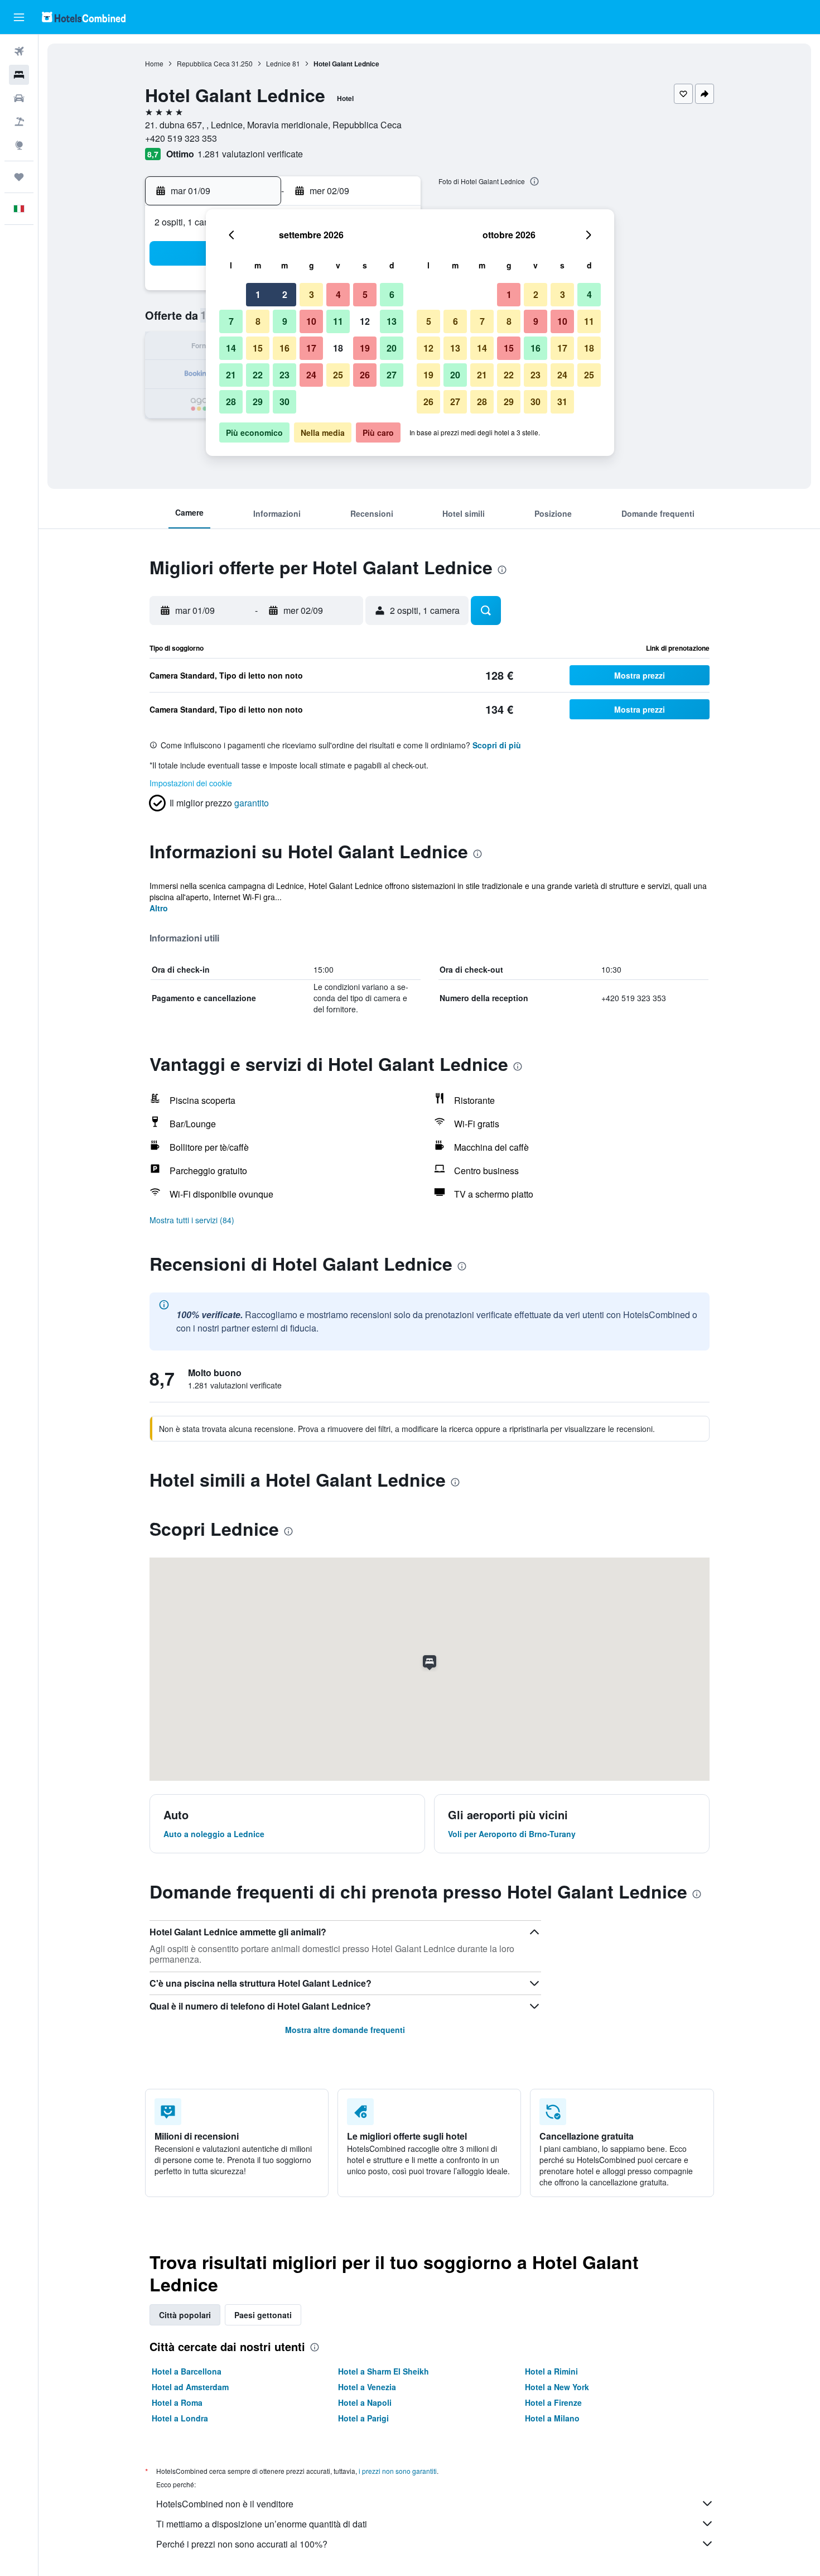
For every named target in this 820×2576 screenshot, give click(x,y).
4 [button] (338, 294)
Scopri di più (497, 745)
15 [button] (258, 348)
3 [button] (312, 294)
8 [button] (258, 321)
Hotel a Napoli (365, 2402)
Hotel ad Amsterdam (190, 2387)
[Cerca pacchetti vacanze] (19, 122)
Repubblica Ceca (203, 63)
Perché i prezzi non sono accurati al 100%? (242, 2544)
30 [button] (284, 402)
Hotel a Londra (180, 2418)
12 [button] (365, 321)
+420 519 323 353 (181, 138)
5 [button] (365, 294)
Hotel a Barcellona (187, 2371)
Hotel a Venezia (367, 2387)
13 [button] (392, 321)
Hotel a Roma (177, 2402)
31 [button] (562, 402)
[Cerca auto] (19, 98)
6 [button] (392, 294)
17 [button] (311, 348)
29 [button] (258, 402)
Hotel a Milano (552, 2418)
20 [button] (392, 348)
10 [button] (311, 321)
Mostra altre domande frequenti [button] (345, 2030)
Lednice (278, 63)
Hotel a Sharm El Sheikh (384, 2371)
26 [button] (365, 375)
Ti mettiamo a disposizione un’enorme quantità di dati (262, 2524)
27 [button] (392, 375)
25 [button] (338, 375)
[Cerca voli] (19, 51)
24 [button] (311, 375)
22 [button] (258, 375)
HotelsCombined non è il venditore (225, 2504)
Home (154, 63)
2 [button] (285, 294)
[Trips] (19, 177)
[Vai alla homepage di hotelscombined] (84, 17)
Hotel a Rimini (551, 2371)
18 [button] (338, 348)
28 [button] (231, 402)
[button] (19, 17)
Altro (159, 908)
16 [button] (284, 348)
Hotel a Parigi (363, 2418)
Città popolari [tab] (185, 2315)
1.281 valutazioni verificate (250, 154)
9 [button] (285, 321)
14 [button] (231, 348)
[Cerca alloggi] (19, 75)
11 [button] (338, 321)
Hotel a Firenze (553, 2402)
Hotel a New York (557, 2387)
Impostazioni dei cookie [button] (191, 783)
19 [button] (365, 348)
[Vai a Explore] (19, 145)
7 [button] (231, 321)
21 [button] (231, 375)
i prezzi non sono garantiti (398, 2471)
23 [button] (284, 375)
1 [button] (258, 294)
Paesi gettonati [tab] (263, 2315)
